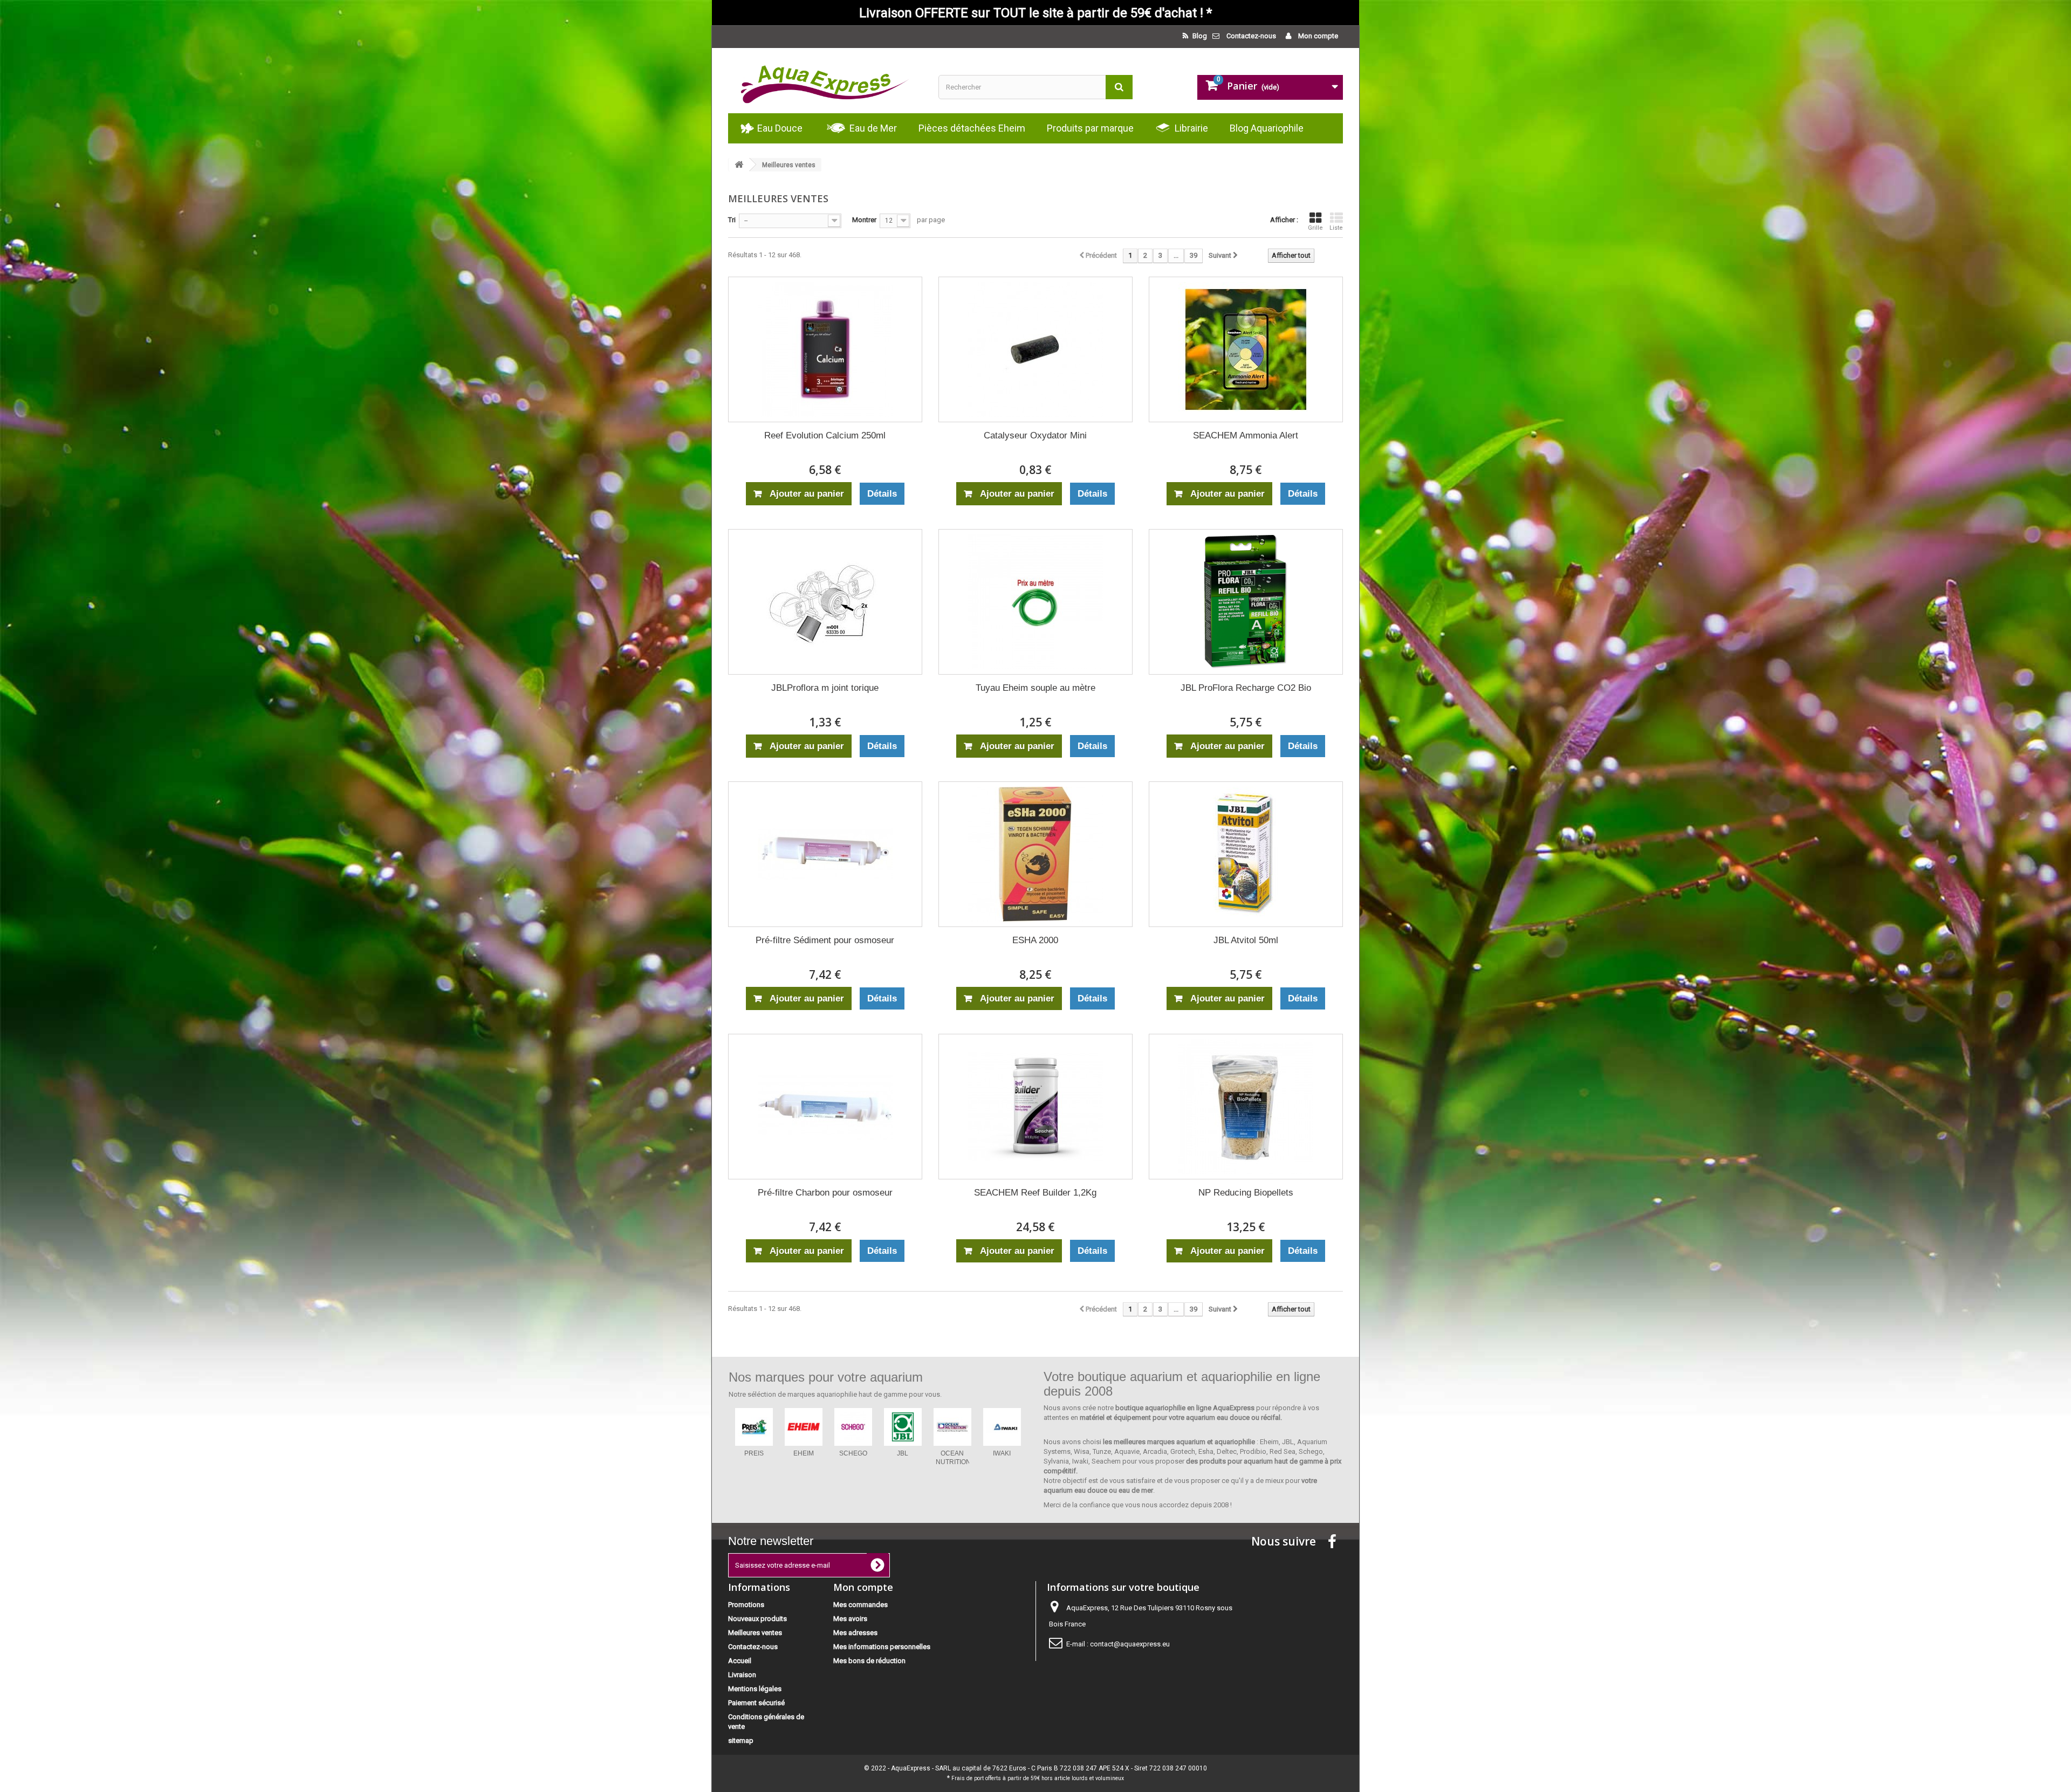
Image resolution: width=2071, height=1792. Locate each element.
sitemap (741, 1740)
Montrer (864, 220)
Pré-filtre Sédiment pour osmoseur (825, 940)
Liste (1336, 228)
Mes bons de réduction (869, 1661)
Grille (1315, 228)
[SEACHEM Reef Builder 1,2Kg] (1035, 1107)
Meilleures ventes (755, 1633)
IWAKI (754, 1453)
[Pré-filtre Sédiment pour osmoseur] (825, 854)
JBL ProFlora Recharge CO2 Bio (1246, 688)
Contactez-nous (1251, 36)
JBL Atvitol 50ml (1246, 940)
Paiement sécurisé (756, 1703)
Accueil (740, 1661)
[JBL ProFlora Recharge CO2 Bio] (1246, 602)
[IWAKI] (754, 1427)
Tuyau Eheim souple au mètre (1035, 688)
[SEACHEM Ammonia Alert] (1246, 349)
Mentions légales (755, 1689)
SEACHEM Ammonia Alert (1246, 435)
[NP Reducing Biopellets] (1246, 1107)
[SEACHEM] (804, 1427)
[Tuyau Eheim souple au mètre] (1035, 602)
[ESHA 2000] (1035, 854)
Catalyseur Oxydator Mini (1035, 435)
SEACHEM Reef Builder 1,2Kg (1035, 1193)
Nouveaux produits (757, 1619)
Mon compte (1317, 36)
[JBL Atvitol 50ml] (1246, 854)
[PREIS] (1002, 1427)
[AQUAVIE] (952, 1427)
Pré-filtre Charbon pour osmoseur (825, 1193)
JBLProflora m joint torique (825, 688)
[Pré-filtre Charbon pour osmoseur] (825, 1107)
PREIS (1002, 1453)
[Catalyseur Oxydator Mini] (1035, 349)
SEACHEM (804, 1453)
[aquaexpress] (825, 81)
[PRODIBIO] (903, 1427)
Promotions (746, 1605)
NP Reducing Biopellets (1246, 1193)
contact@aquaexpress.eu (1130, 1644)
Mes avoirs (850, 1619)
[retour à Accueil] (739, 165)
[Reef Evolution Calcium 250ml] (825, 349)
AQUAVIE (952, 1453)
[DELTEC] (853, 1427)
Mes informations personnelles (882, 1647)
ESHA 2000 (1035, 940)
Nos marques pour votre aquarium (826, 1377)
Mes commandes (860, 1605)
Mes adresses (855, 1633)
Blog (1199, 36)
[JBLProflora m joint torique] (825, 602)
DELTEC (853, 1453)
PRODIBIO (903, 1453)
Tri (732, 220)
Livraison (742, 1675)
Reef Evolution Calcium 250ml (825, 435)
